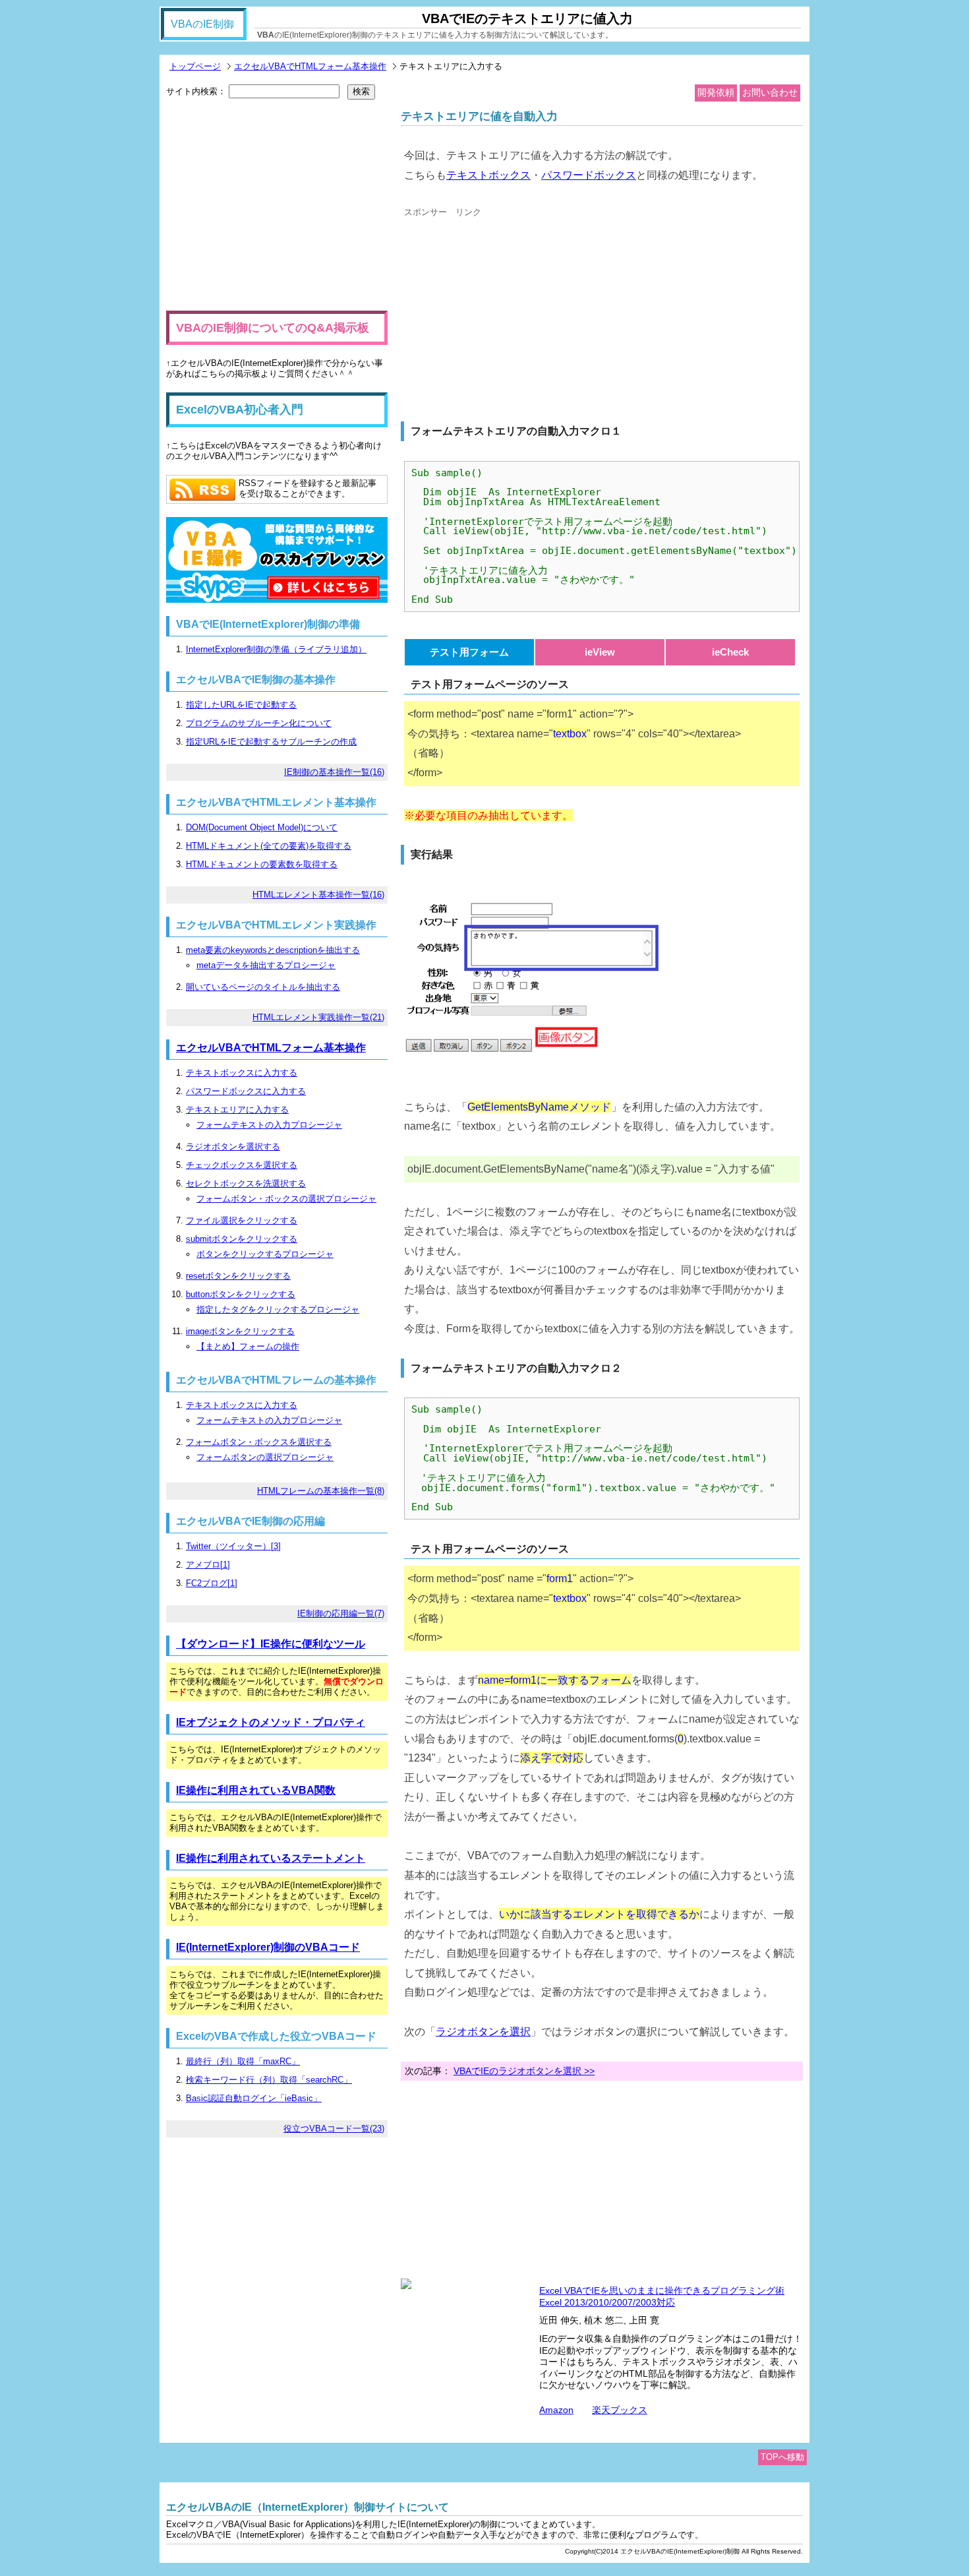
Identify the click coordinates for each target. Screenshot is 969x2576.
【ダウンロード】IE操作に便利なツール (271, 1644)
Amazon (556, 2410)
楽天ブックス (620, 2410)
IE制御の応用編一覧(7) (341, 1613)
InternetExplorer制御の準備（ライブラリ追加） (276, 649)
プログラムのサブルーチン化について (259, 723)
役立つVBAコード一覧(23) (334, 2129)
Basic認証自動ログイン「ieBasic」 (254, 2098)
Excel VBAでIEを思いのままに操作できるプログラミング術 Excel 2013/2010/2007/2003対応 (662, 2296)
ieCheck (730, 652)
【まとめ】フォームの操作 (248, 1346)
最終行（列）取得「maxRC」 (243, 2061)
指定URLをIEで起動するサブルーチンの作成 (271, 742)
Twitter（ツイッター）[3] (233, 1546)
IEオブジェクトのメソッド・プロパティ (271, 1722)
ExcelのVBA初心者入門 (240, 410)
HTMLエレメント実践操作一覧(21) (318, 1017)
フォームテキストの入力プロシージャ (269, 1125)
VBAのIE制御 (202, 24)
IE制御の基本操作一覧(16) (334, 772)
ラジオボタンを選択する (233, 1147)
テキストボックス (488, 175)
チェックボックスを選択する (242, 1165)
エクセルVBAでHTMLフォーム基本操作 (310, 66)
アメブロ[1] (208, 1565)
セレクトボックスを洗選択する (246, 1183)
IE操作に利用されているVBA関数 (256, 1790)
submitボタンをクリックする (242, 1239)
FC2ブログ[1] (212, 1583)
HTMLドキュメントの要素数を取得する (262, 864)
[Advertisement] (515, 316)
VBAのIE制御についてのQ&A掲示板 (273, 328)
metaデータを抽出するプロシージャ (266, 965)
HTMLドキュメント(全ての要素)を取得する (269, 846)
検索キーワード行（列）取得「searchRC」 (269, 2080)
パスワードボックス (589, 175)
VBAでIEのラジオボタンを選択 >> (524, 2071)
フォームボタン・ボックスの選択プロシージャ (286, 1199)
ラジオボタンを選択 (483, 2031)
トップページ (195, 66)
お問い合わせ (770, 92)
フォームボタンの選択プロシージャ (265, 1457)
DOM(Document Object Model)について (262, 827)
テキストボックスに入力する (242, 1073)
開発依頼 (716, 92)
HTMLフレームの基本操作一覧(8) (321, 1491)
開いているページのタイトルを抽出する (263, 987)
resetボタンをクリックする (238, 1276)
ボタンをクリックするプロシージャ (265, 1254)
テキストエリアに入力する (237, 1110)
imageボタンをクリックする (240, 1331)
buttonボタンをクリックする (241, 1294)
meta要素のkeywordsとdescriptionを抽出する (273, 950)
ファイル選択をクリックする (242, 1220)
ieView (600, 652)
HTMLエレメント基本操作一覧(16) (318, 895)
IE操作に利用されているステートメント (271, 1858)
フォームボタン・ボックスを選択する (259, 1442)
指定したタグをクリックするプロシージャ (278, 1309)
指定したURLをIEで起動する (241, 705)
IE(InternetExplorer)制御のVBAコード (268, 1947)
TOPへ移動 (782, 2457)
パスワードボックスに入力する (246, 1091)
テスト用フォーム (469, 652)
